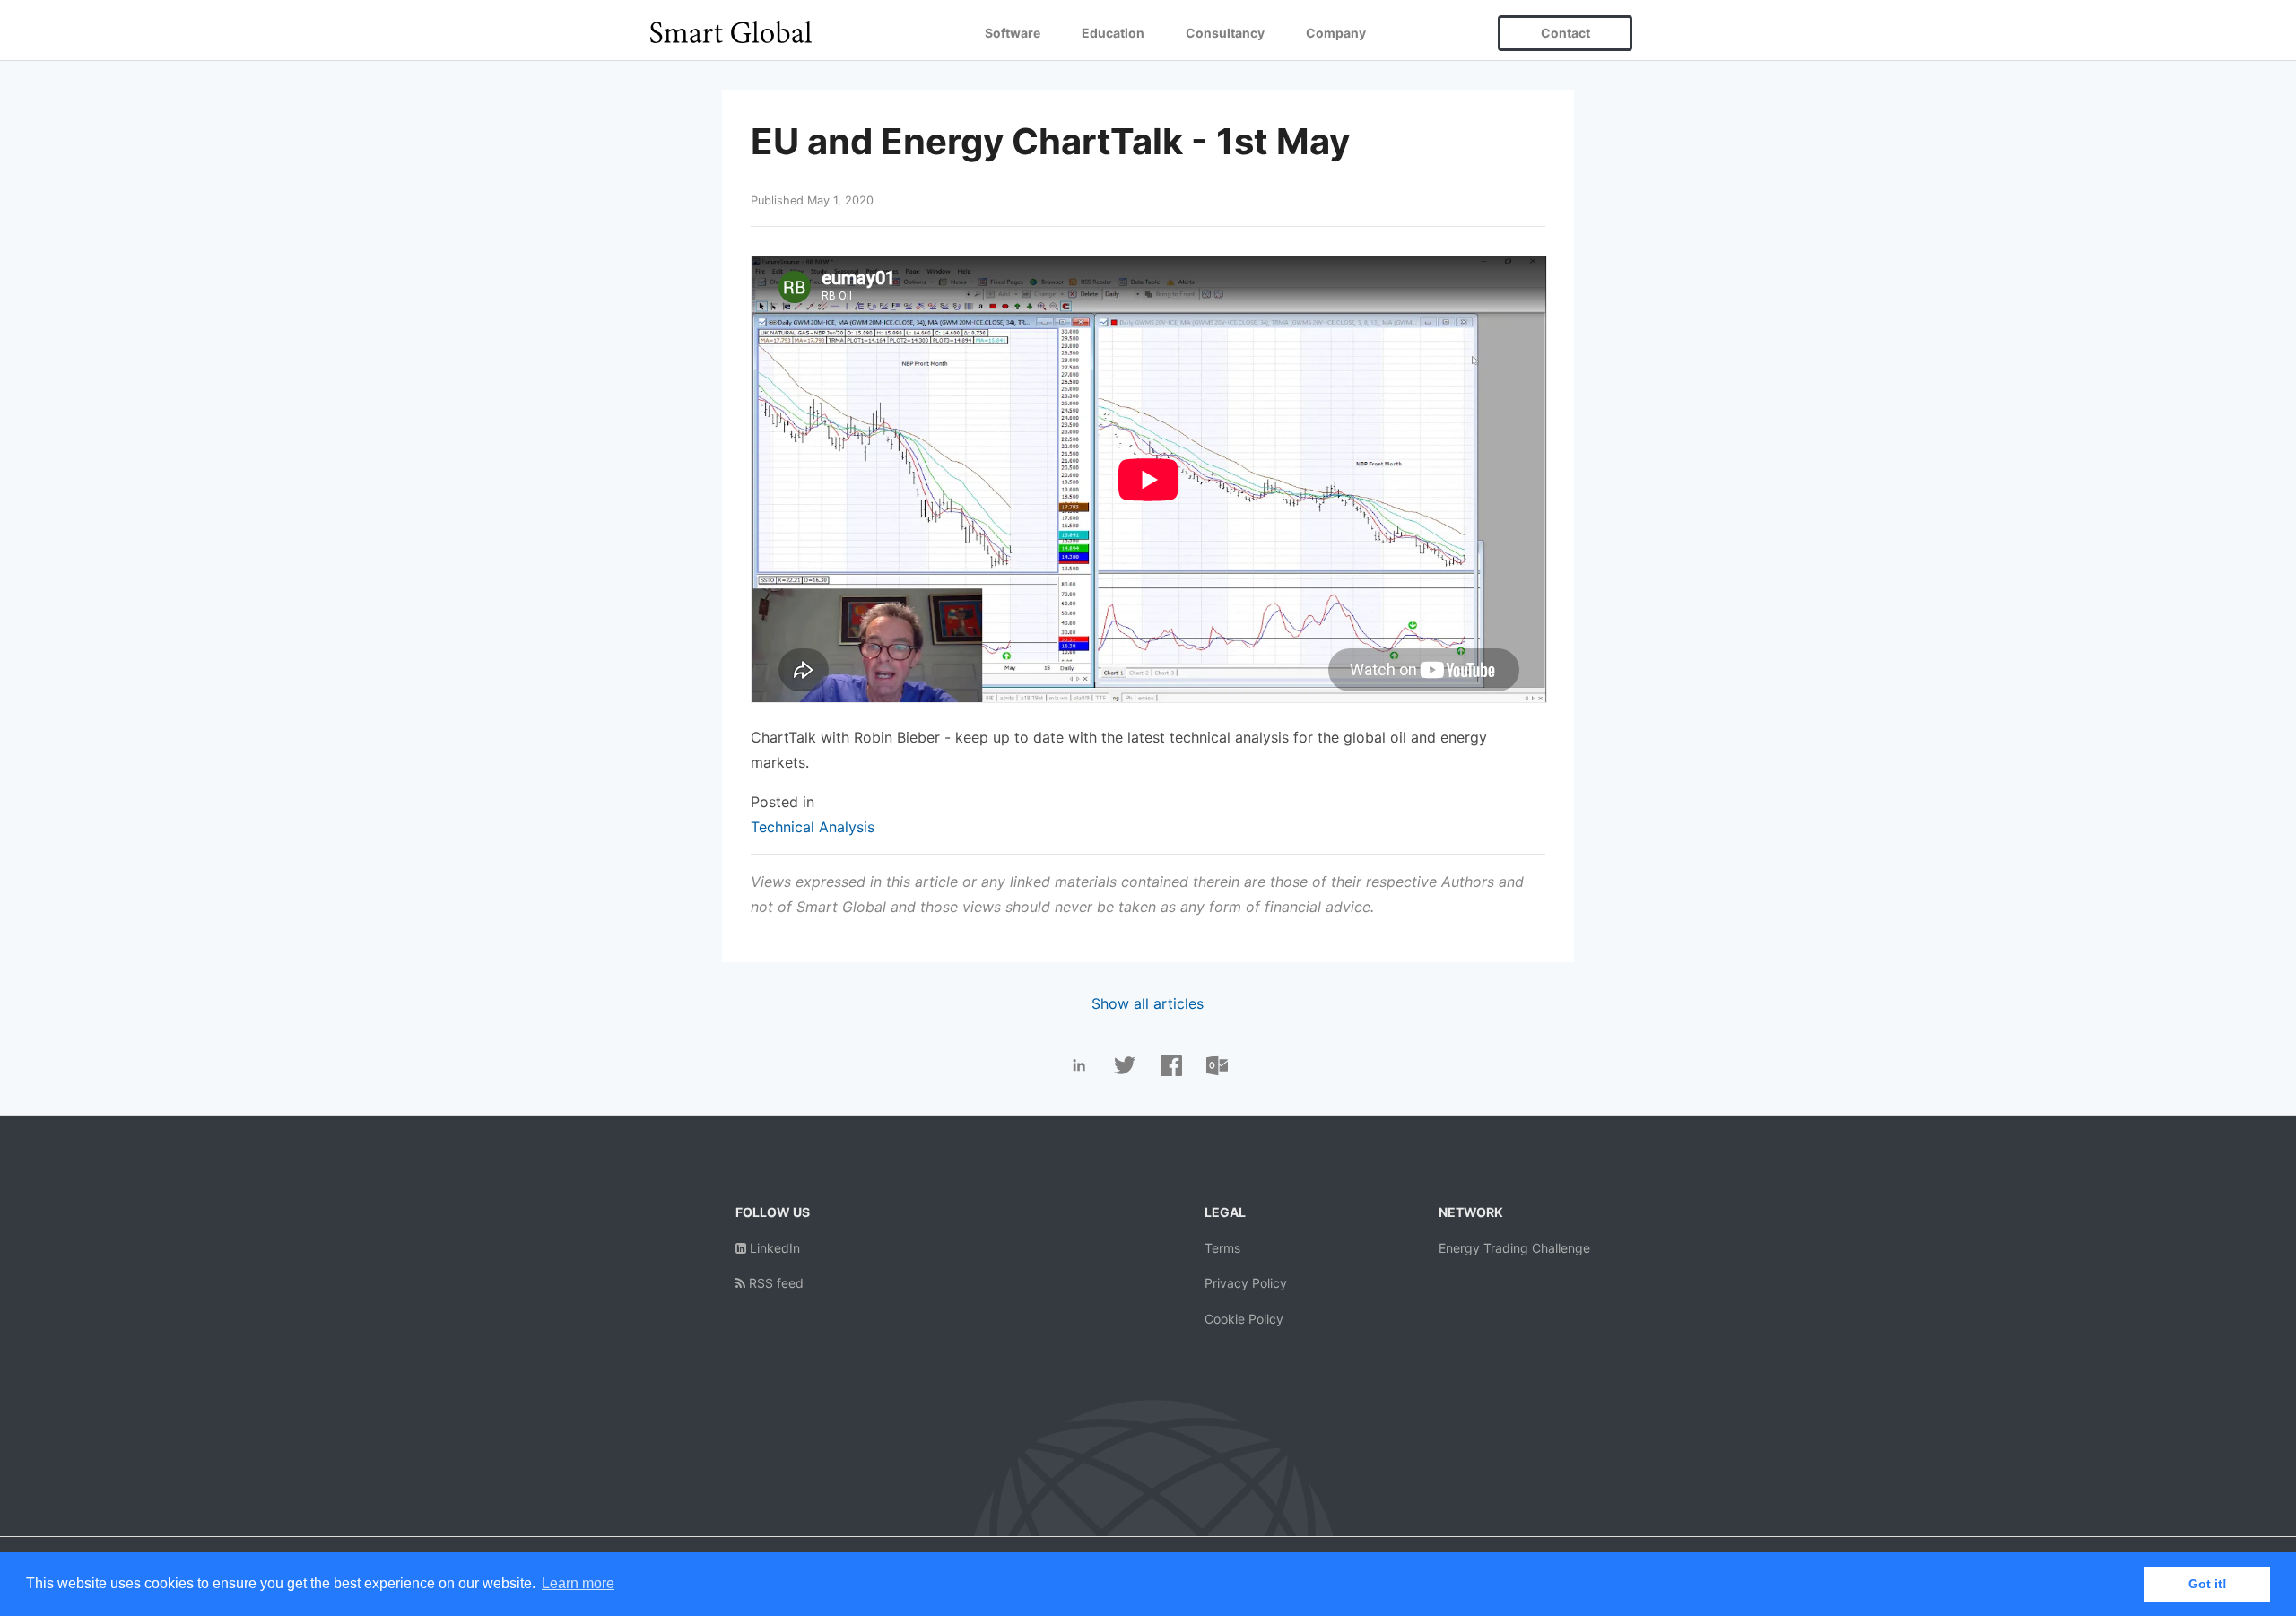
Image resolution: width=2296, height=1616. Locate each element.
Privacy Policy (1246, 1283)
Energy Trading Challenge (1514, 1248)
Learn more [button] (578, 1583)
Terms (1222, 1248)
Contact (1565, 33)
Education (1113, 33)
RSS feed (774, 1283)
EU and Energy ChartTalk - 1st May (1050, 141)
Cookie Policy (1244, 1319)
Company (1336, 33)
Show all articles (1148, 1003)
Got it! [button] (2208, 1584)
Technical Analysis (813, 827)
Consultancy (1225, 33)
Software (1013, 33)
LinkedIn (773, 1248)
